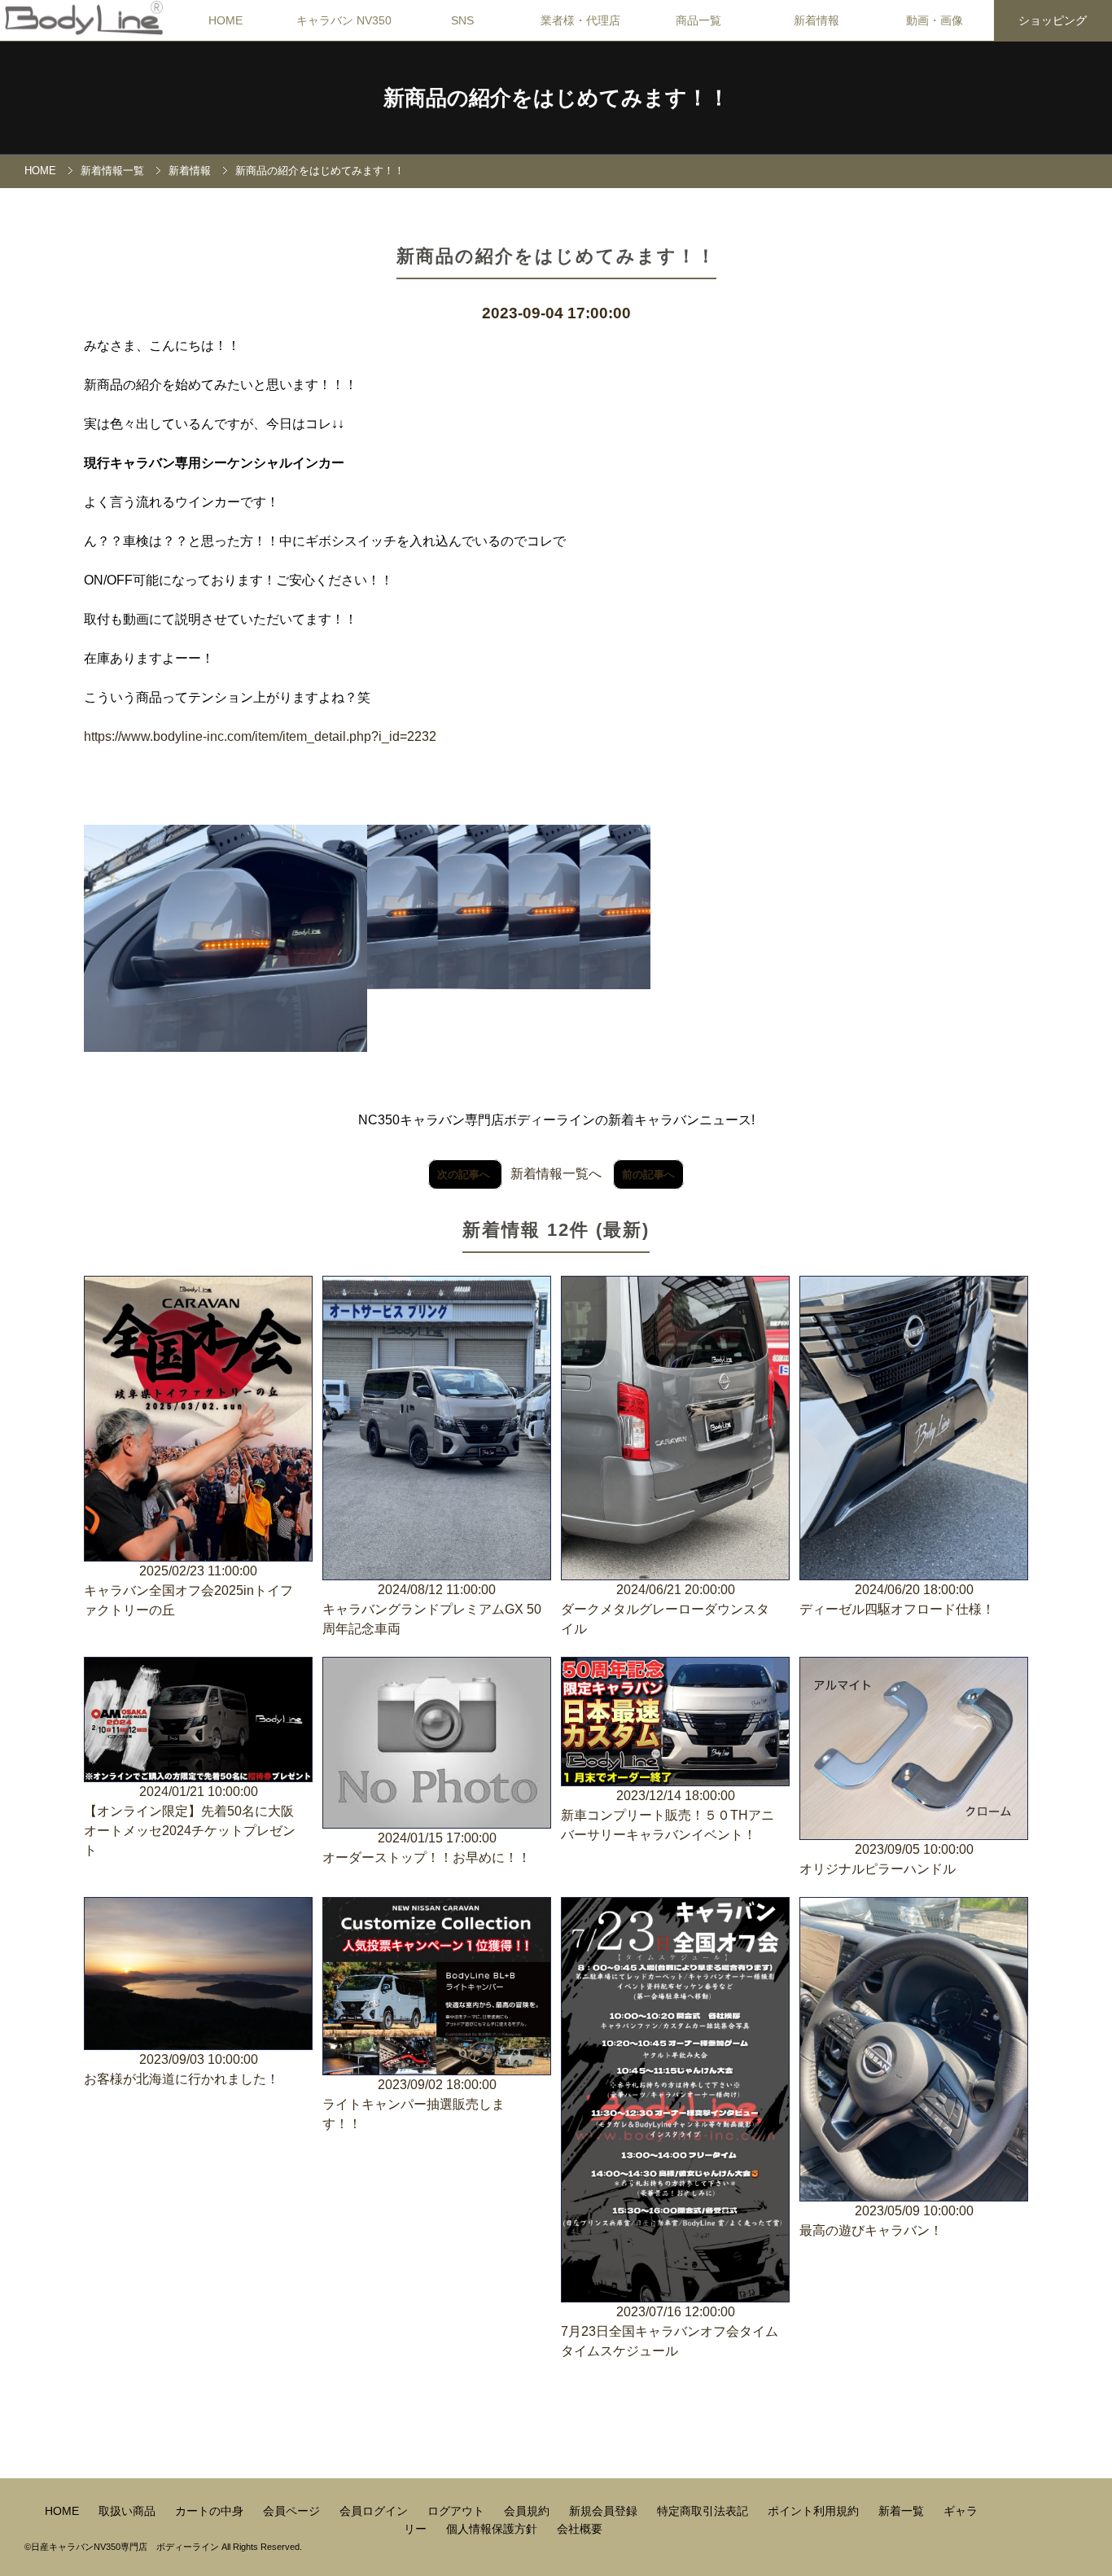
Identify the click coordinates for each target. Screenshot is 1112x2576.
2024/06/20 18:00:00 (897, 1599)
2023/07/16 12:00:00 (670, 2331)
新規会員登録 (605, 2511)
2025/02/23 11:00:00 (188, 1590)
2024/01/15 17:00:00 (427, 1848)
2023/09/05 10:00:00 (887, 1859)
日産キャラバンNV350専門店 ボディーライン (125, 2547)
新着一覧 (903, 2511)
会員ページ (293, 2511)
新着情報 (190, 171)
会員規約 (528, 2511)
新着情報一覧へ (556, 1174)
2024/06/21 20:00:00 (665, 1609)
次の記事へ (465, 1174)
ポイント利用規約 (815, 2511)
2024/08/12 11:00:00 (432, 1609)
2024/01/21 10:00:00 (190, 1821)
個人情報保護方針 (493, 2529)
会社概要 (580, 2529)
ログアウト (457, 2511)
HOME (225, 20)
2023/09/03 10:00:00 (182, 2069)
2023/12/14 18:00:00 (668, 1815)
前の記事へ (648, 1174)
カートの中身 (211, 2511)
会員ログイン (375, 2511)
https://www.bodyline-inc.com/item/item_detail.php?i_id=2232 (260, 736)
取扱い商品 (129, 2511)
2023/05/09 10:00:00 (887, 2221)
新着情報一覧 (112, 171)
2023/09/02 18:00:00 (414, 2104)
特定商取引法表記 (704, 2511)
